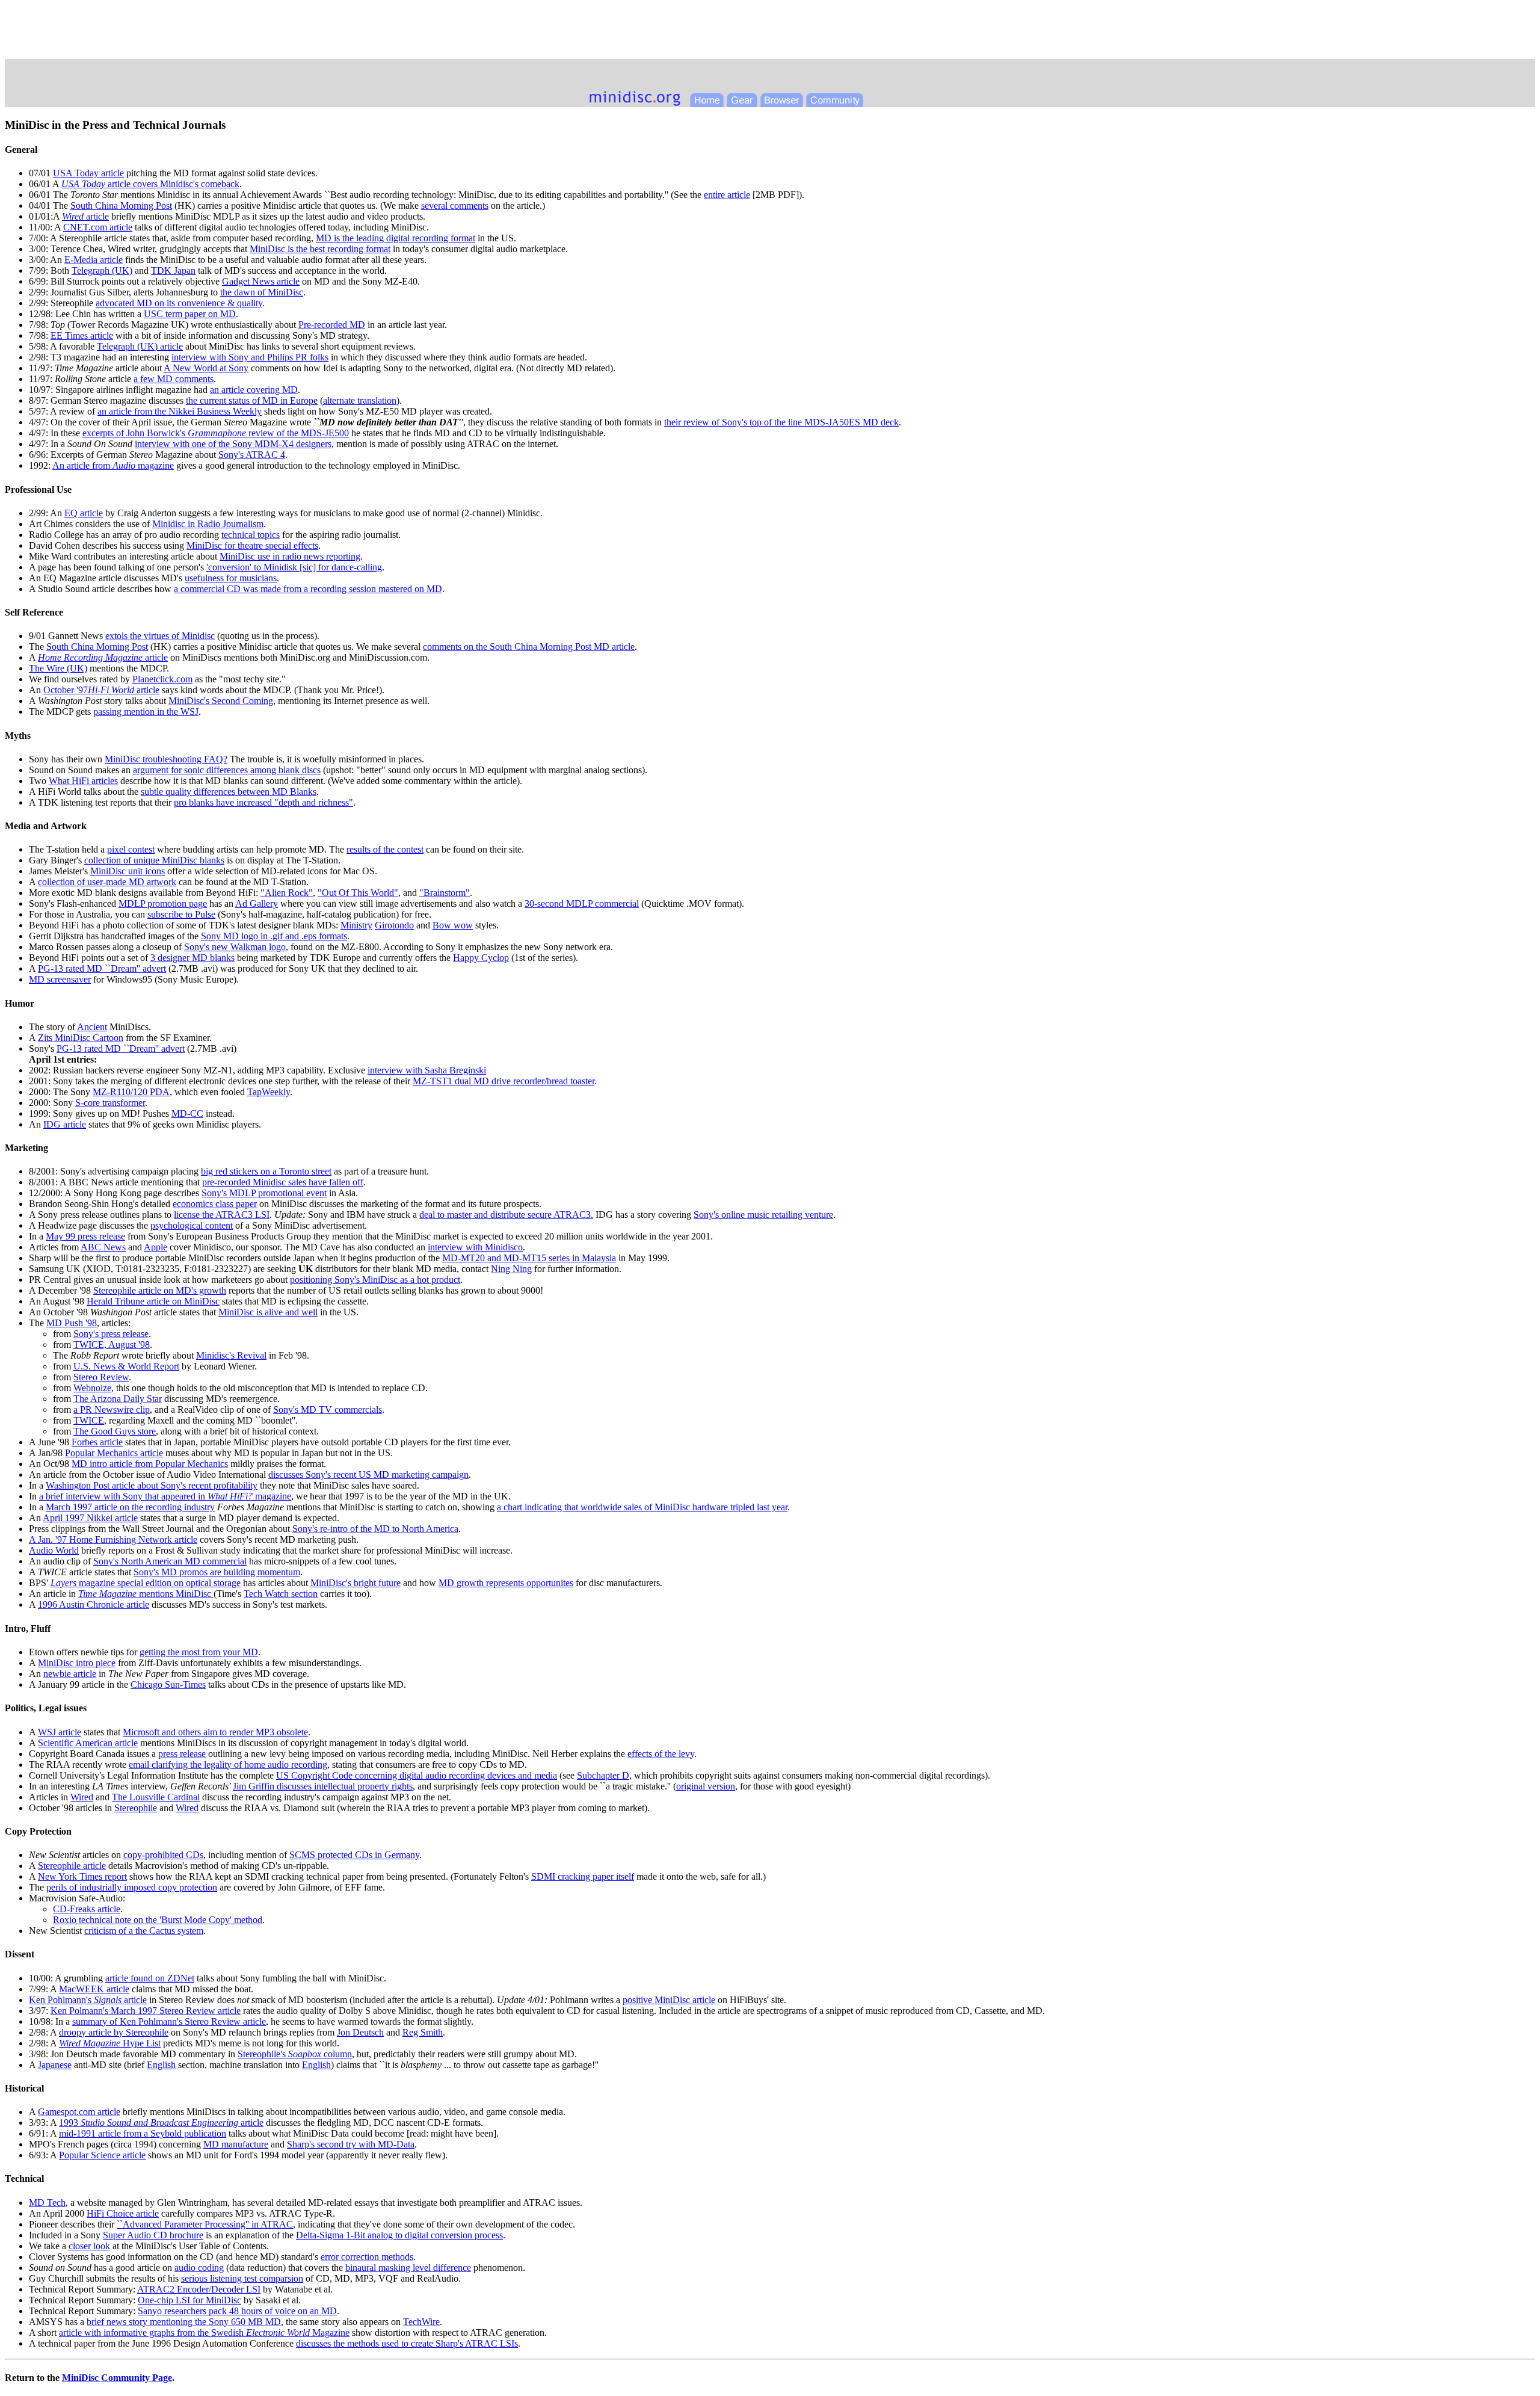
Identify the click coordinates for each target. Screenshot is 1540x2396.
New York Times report (82, 1876)
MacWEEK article (94, 1989)
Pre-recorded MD (332, 325)
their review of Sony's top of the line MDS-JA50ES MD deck (781, 422)
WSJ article (60, 1732)
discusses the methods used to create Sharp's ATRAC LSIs (407, 2343)
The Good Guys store (115, 1431)
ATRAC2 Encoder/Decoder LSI (199, 2289)
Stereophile (136, 1808)
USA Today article (88, 173)
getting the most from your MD (199, 1652)
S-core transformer (110, 1103)
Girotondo (394, 925)
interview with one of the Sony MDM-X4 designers (233, 444)
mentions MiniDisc (146, 1594)
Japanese (55, 2065)
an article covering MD (254, 390)
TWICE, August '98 (112, 1345)
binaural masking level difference (408, 2268)
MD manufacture (236, 2144)
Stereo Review (101, 1377)
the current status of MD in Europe (252, 400)
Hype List (110, 2043)
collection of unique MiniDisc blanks (154, 860)
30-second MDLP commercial (582, 903)
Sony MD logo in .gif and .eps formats (274, 936)
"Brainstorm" (445, 893)
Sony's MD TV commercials (328, 1410)
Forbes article (97, 1442)
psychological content (192, 1225)
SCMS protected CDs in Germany (354, 1855)
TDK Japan (173, 270)
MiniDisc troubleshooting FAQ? (166, 759)
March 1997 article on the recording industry (130, 1507)
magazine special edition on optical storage (146, 1583)
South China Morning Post (121, 205)
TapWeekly (269, 1092)
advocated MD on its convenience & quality (179, 303)
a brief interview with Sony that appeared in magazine (165, 1496)
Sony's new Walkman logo (235, 947)
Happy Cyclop (481, 958)
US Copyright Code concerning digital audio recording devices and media (417, 1775)
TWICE (89, 1420)
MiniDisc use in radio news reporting (290, 556)
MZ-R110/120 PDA (131, 1092)
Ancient (92, 1027)
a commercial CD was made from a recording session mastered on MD (308, 589)
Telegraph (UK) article (140, 346)
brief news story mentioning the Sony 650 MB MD (184, 2322)
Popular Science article (102, 2155)
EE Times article (82, 335)
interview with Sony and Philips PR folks (250, 357)
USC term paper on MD (190, 314)
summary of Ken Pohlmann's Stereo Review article (169, 2021)
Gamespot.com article (79, 2112)
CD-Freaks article (87, 1909)
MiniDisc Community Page (117, 2378)
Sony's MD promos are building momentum (217, 1572)
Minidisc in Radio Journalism (208, 524)
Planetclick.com (162, 679)
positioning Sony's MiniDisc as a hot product (375, 1280)
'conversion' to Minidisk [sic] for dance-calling (294, 567)
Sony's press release (111, 1334)
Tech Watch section (281, 1594)
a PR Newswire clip (112, 1410)
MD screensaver (60, 979)
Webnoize (92, 1388)
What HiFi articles (83, 781)
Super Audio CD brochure (153, 2235)
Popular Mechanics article (114, 1453)
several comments (455, 205)
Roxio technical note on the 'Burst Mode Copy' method (158, 1920)
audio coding (199, 2268)
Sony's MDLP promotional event (264, 1193)
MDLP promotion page (163, 903)
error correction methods (367, 2257)
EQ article (84, 513)
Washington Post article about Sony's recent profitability (152, 1485)
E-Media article (94, 260)
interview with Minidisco (475, 1247)
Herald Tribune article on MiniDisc (153, 1301)
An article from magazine (113, 465)
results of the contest (385, 849)
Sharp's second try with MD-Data (351, 2144)
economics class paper (215, 1204)
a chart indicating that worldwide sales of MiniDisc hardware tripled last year (642, 1507)
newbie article (70, 1674)
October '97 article (101, 690)
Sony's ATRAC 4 (252, 455)
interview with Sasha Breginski (427, 1070)
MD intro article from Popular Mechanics (150, 1464)
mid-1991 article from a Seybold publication (143, 2133)
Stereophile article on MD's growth (160, 1290)
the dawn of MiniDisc (262, 292)
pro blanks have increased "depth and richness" (263, 802)
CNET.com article (98, 227)
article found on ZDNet (150, 1978)
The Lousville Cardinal (156, 1797)
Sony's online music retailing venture (763, 1215)
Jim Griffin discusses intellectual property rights (323, 1786)
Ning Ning (511, 1269)
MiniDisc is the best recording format (320, 249)
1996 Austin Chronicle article (94, 1604)
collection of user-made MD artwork (107, 882)
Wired (82, 1797)
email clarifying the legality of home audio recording (228, 1765)
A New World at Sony (206, 368)
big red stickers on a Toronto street (266, 1171)
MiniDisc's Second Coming (221, 701)
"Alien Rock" (287, 893)
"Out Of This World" (358, 893)
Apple (156, 1247)
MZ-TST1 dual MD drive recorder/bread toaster (504, 1081)
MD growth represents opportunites (506, 1583)
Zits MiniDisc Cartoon (81, 1038)
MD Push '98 (72, 1323)
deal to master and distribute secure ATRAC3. (506, 1215)
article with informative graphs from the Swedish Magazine (204, 2333)
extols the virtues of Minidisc (160, 636)
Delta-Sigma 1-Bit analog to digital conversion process (399, 2235)
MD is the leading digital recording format (396, 238)
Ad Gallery (257, 903)
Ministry (356, 925)
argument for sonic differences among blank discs (227, 770)
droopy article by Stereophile (114, 2032)
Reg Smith (423, 2032)
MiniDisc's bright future (356, 1583)
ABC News (103, 1247)
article (85, 216)
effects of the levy (661, 1754)
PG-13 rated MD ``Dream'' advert (102, 968)
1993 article (161, 2123)
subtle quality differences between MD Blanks (229, 792)
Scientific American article (88, 1743)
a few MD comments (174, 379)
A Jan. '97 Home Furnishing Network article (113, 1539)
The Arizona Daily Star (118, 1399)
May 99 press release (85, 1236)
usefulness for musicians (231, 578)
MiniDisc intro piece (77, 1663)
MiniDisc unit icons (128, 871)
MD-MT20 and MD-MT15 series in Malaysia (529, 1258)
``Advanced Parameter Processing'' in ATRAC (205, 2224)
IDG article (65, 1124)
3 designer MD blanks (192, 958)
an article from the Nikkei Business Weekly (180, 411)
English (161, 2065)
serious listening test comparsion (242, 2278)
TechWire (421, 2322)
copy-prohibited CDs (163, 1855)
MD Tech (47, 2203)
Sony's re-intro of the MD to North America (375, 1529)
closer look (89, 2246)
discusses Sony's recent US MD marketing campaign (368, 1474)
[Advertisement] (770, 32)
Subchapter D (603, 1775)
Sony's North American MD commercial (170, 1561)
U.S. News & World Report (126, 1366)
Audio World (54, 1550)
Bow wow (453, 925)
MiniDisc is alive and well (268, 1312)
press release (182, 1754)
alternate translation (360, 400)
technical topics (251, 535)
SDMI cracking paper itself (583, 1876)
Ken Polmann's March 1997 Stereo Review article (146, 2011)
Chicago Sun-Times (168, 1684)
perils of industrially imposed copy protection (132, 1887)
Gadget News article (261, 281)
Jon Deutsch (360, 2032)
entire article (727, 195)
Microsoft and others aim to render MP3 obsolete (215, 1732)
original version (706, 1786)
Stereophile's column (295, 2054)
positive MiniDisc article (669, 2000)
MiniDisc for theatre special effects (252, 545)
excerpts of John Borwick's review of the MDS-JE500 (216, 433)
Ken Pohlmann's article (88, 2000)
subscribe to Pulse (181, 914)
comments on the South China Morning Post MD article (529, 647)
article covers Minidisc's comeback (150, 184)
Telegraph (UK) (102, 270)
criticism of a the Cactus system (144, 1931)
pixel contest (131, 849)
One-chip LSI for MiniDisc (189, 2300)
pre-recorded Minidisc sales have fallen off (283, 1182)
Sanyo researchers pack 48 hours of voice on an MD (237, 2311)
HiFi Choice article (123, 2213)
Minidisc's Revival (231, 1355)
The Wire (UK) (58, 668)
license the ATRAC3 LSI (222, 1215)
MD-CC (187, 1113)
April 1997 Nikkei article (90, 1518)
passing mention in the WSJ (146, 712)
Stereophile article (72, 1866)
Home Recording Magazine (90, 657)
